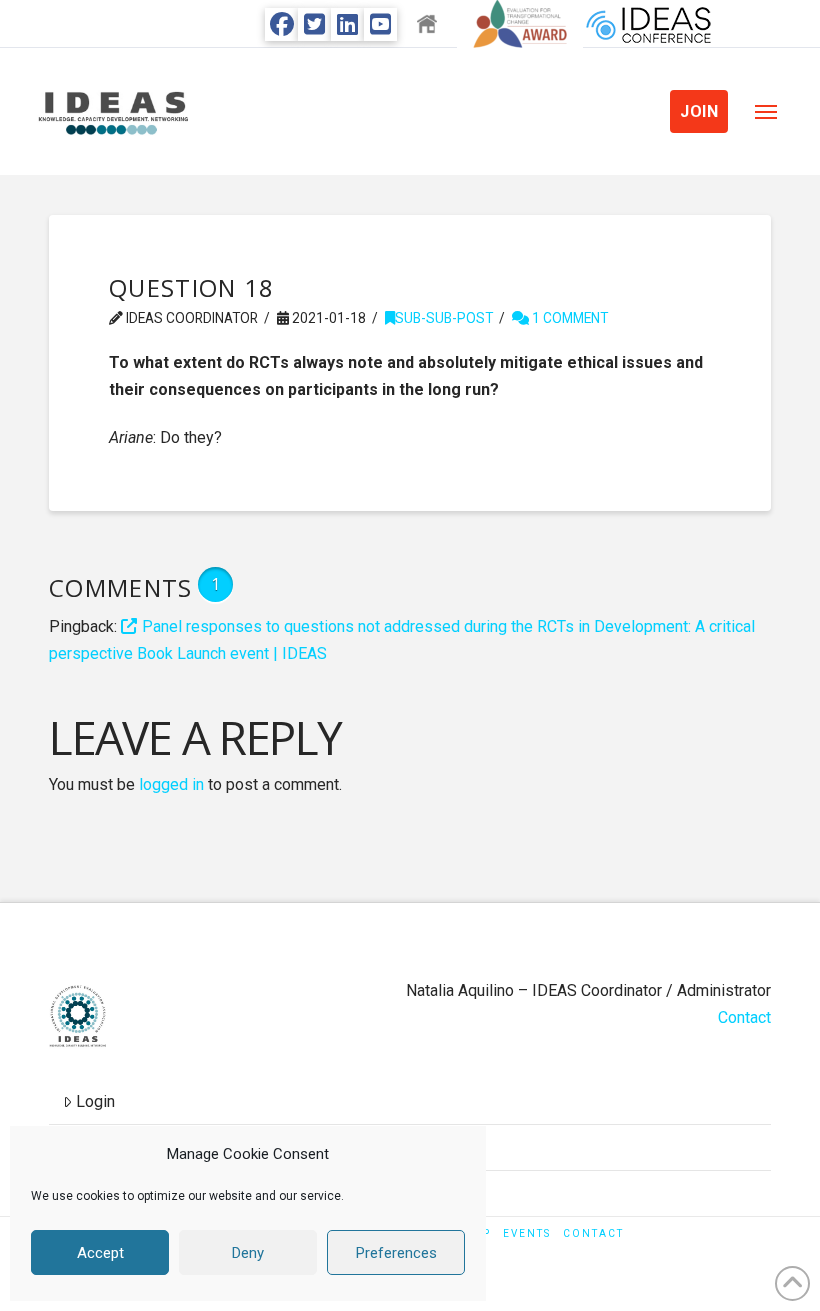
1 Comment (568, 318)
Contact (744, 1017)
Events (527, 1233)
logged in (171, 784)
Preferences (396, 1253)
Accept (100, 1253)
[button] (766, 112)
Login (95, 1101)
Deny (248, 1253)
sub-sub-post (444, 318)
